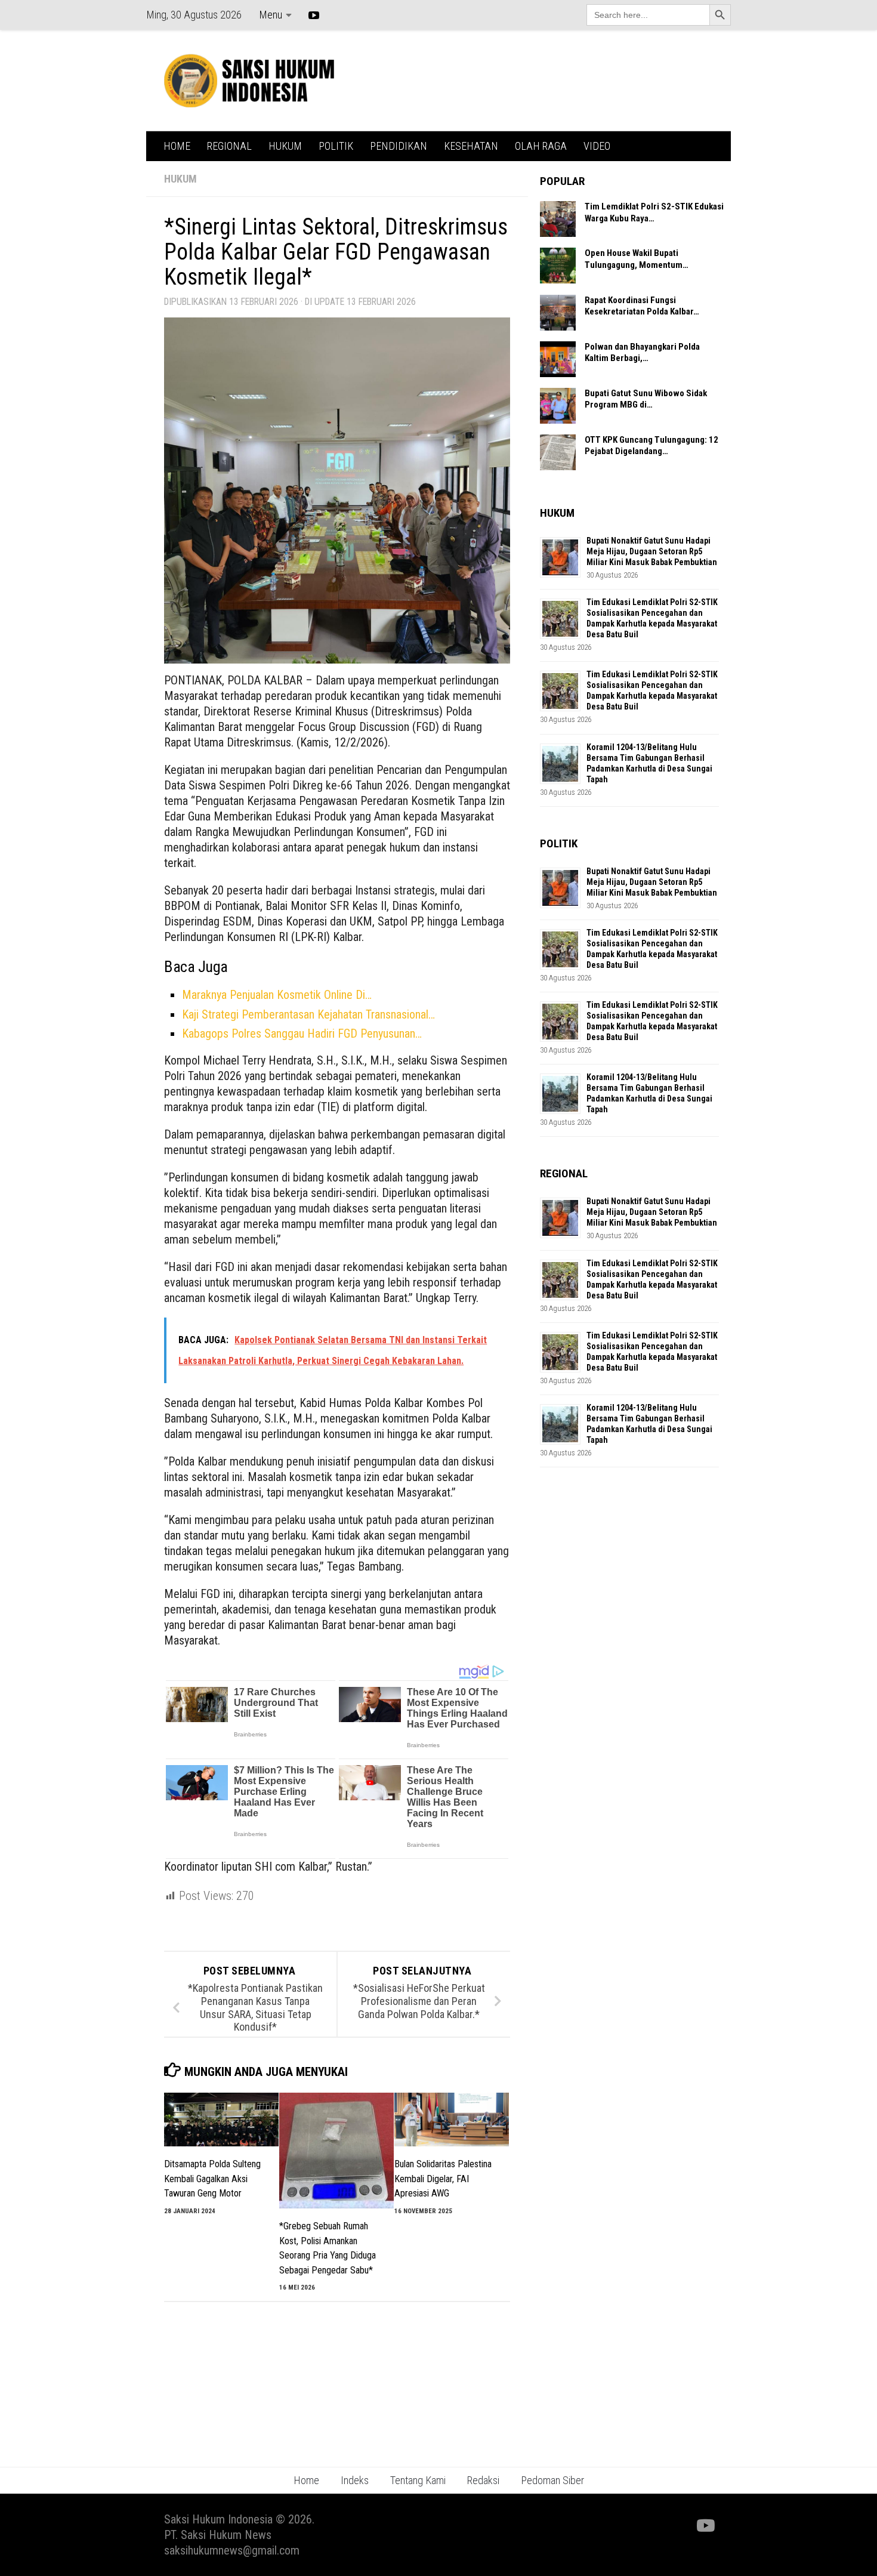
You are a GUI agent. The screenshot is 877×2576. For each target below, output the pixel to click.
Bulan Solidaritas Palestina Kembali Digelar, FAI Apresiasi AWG (443, 2179)
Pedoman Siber (552, 2480)
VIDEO (597, 146)
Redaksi (483, 2480)
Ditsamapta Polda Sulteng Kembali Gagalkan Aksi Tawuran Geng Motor (212, 2179)
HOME (177, 146)
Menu (271, 15)
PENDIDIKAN (399, 146)
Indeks (355, 2480)
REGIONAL (229, 146)
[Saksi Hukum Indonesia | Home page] (249, 81)
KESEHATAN (471, 146)
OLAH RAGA (541, 146)
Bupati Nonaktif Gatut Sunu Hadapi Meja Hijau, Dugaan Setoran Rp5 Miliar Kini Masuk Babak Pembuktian (652, 551)
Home (306, 2480)
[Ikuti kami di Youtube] (705, 2526)
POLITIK (336, 146)
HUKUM (285, 146)
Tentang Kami (418, 2480)
